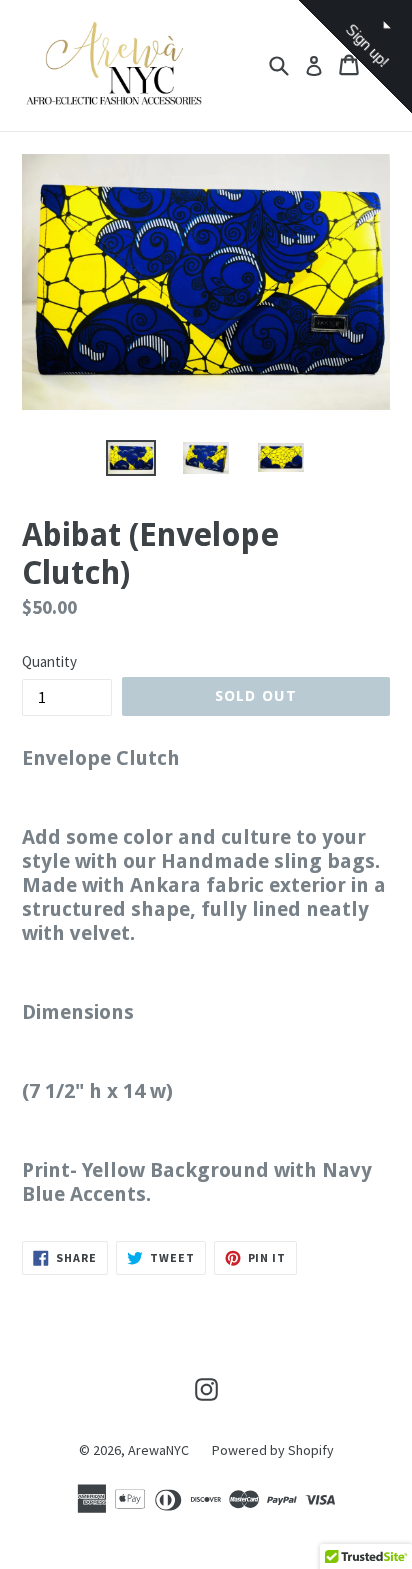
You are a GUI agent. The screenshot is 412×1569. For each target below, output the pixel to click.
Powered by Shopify (273, 1450)
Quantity (49, 661)
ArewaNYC (158, 1450)
